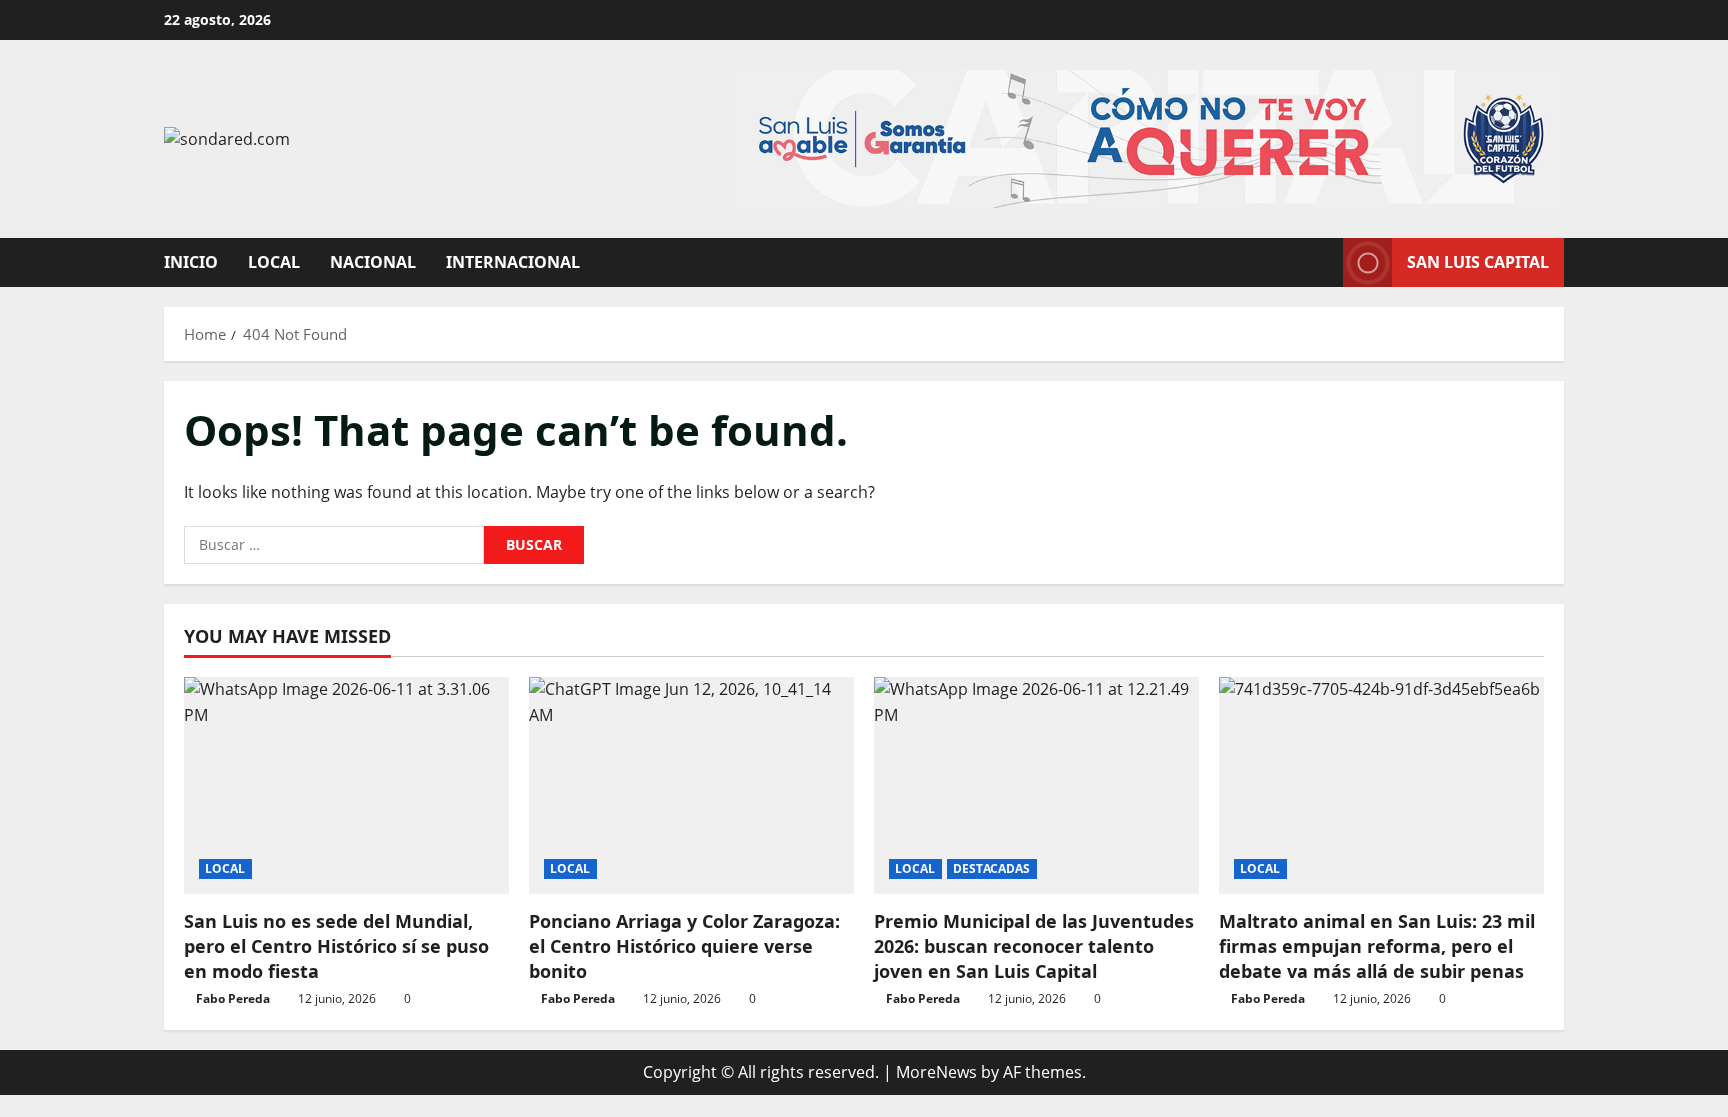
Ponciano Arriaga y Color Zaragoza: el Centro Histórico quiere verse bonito (684, 946)
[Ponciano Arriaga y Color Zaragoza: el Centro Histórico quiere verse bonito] (691, 785)
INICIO (191, 262)
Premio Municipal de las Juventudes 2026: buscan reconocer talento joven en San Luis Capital (1034, 946)
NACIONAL (373, 262)
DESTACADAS (992, 868)
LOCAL (274, 262)
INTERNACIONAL (513, 262)
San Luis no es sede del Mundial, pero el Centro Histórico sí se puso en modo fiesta (336, 946)
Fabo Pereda (233, 998)
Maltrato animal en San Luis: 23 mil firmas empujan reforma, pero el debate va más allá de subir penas (1377, 946)
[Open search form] (1322, 262)
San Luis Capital (1478, 262)
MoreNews (936, 1072)
